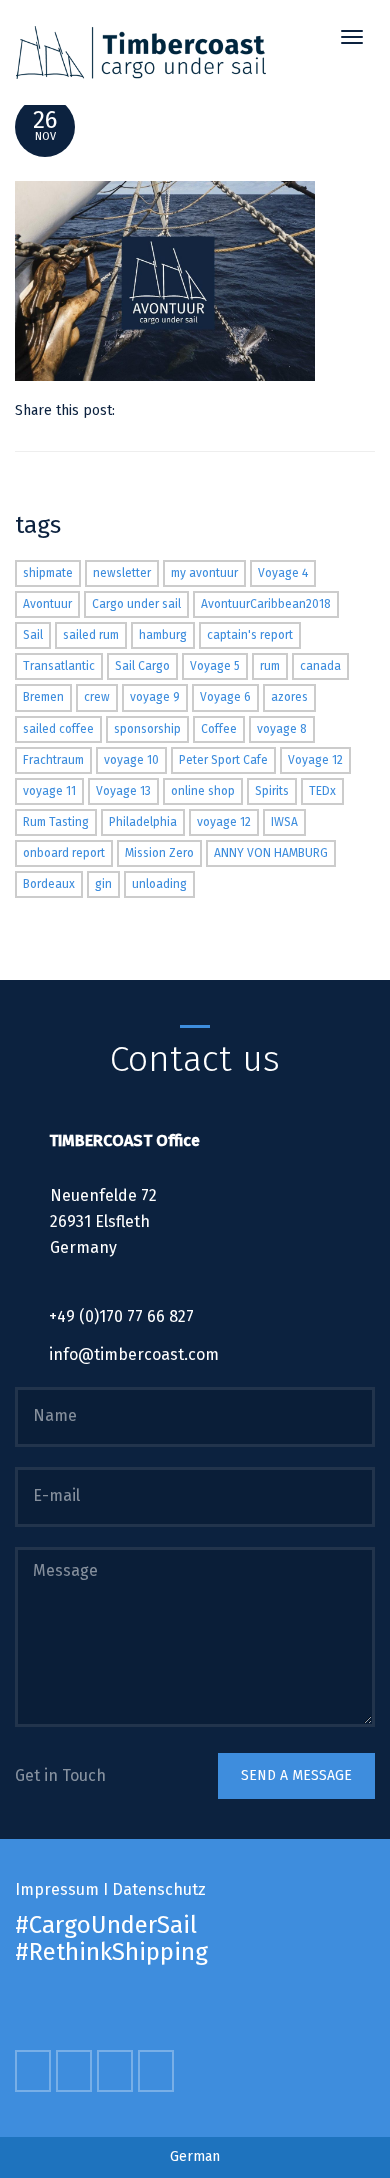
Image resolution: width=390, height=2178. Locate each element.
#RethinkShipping (111, 1952)
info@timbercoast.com (134, 1354)
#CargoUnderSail (106, 1925)
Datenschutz (159, 1889)
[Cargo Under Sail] (141, 52)
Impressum (57, 1889)
